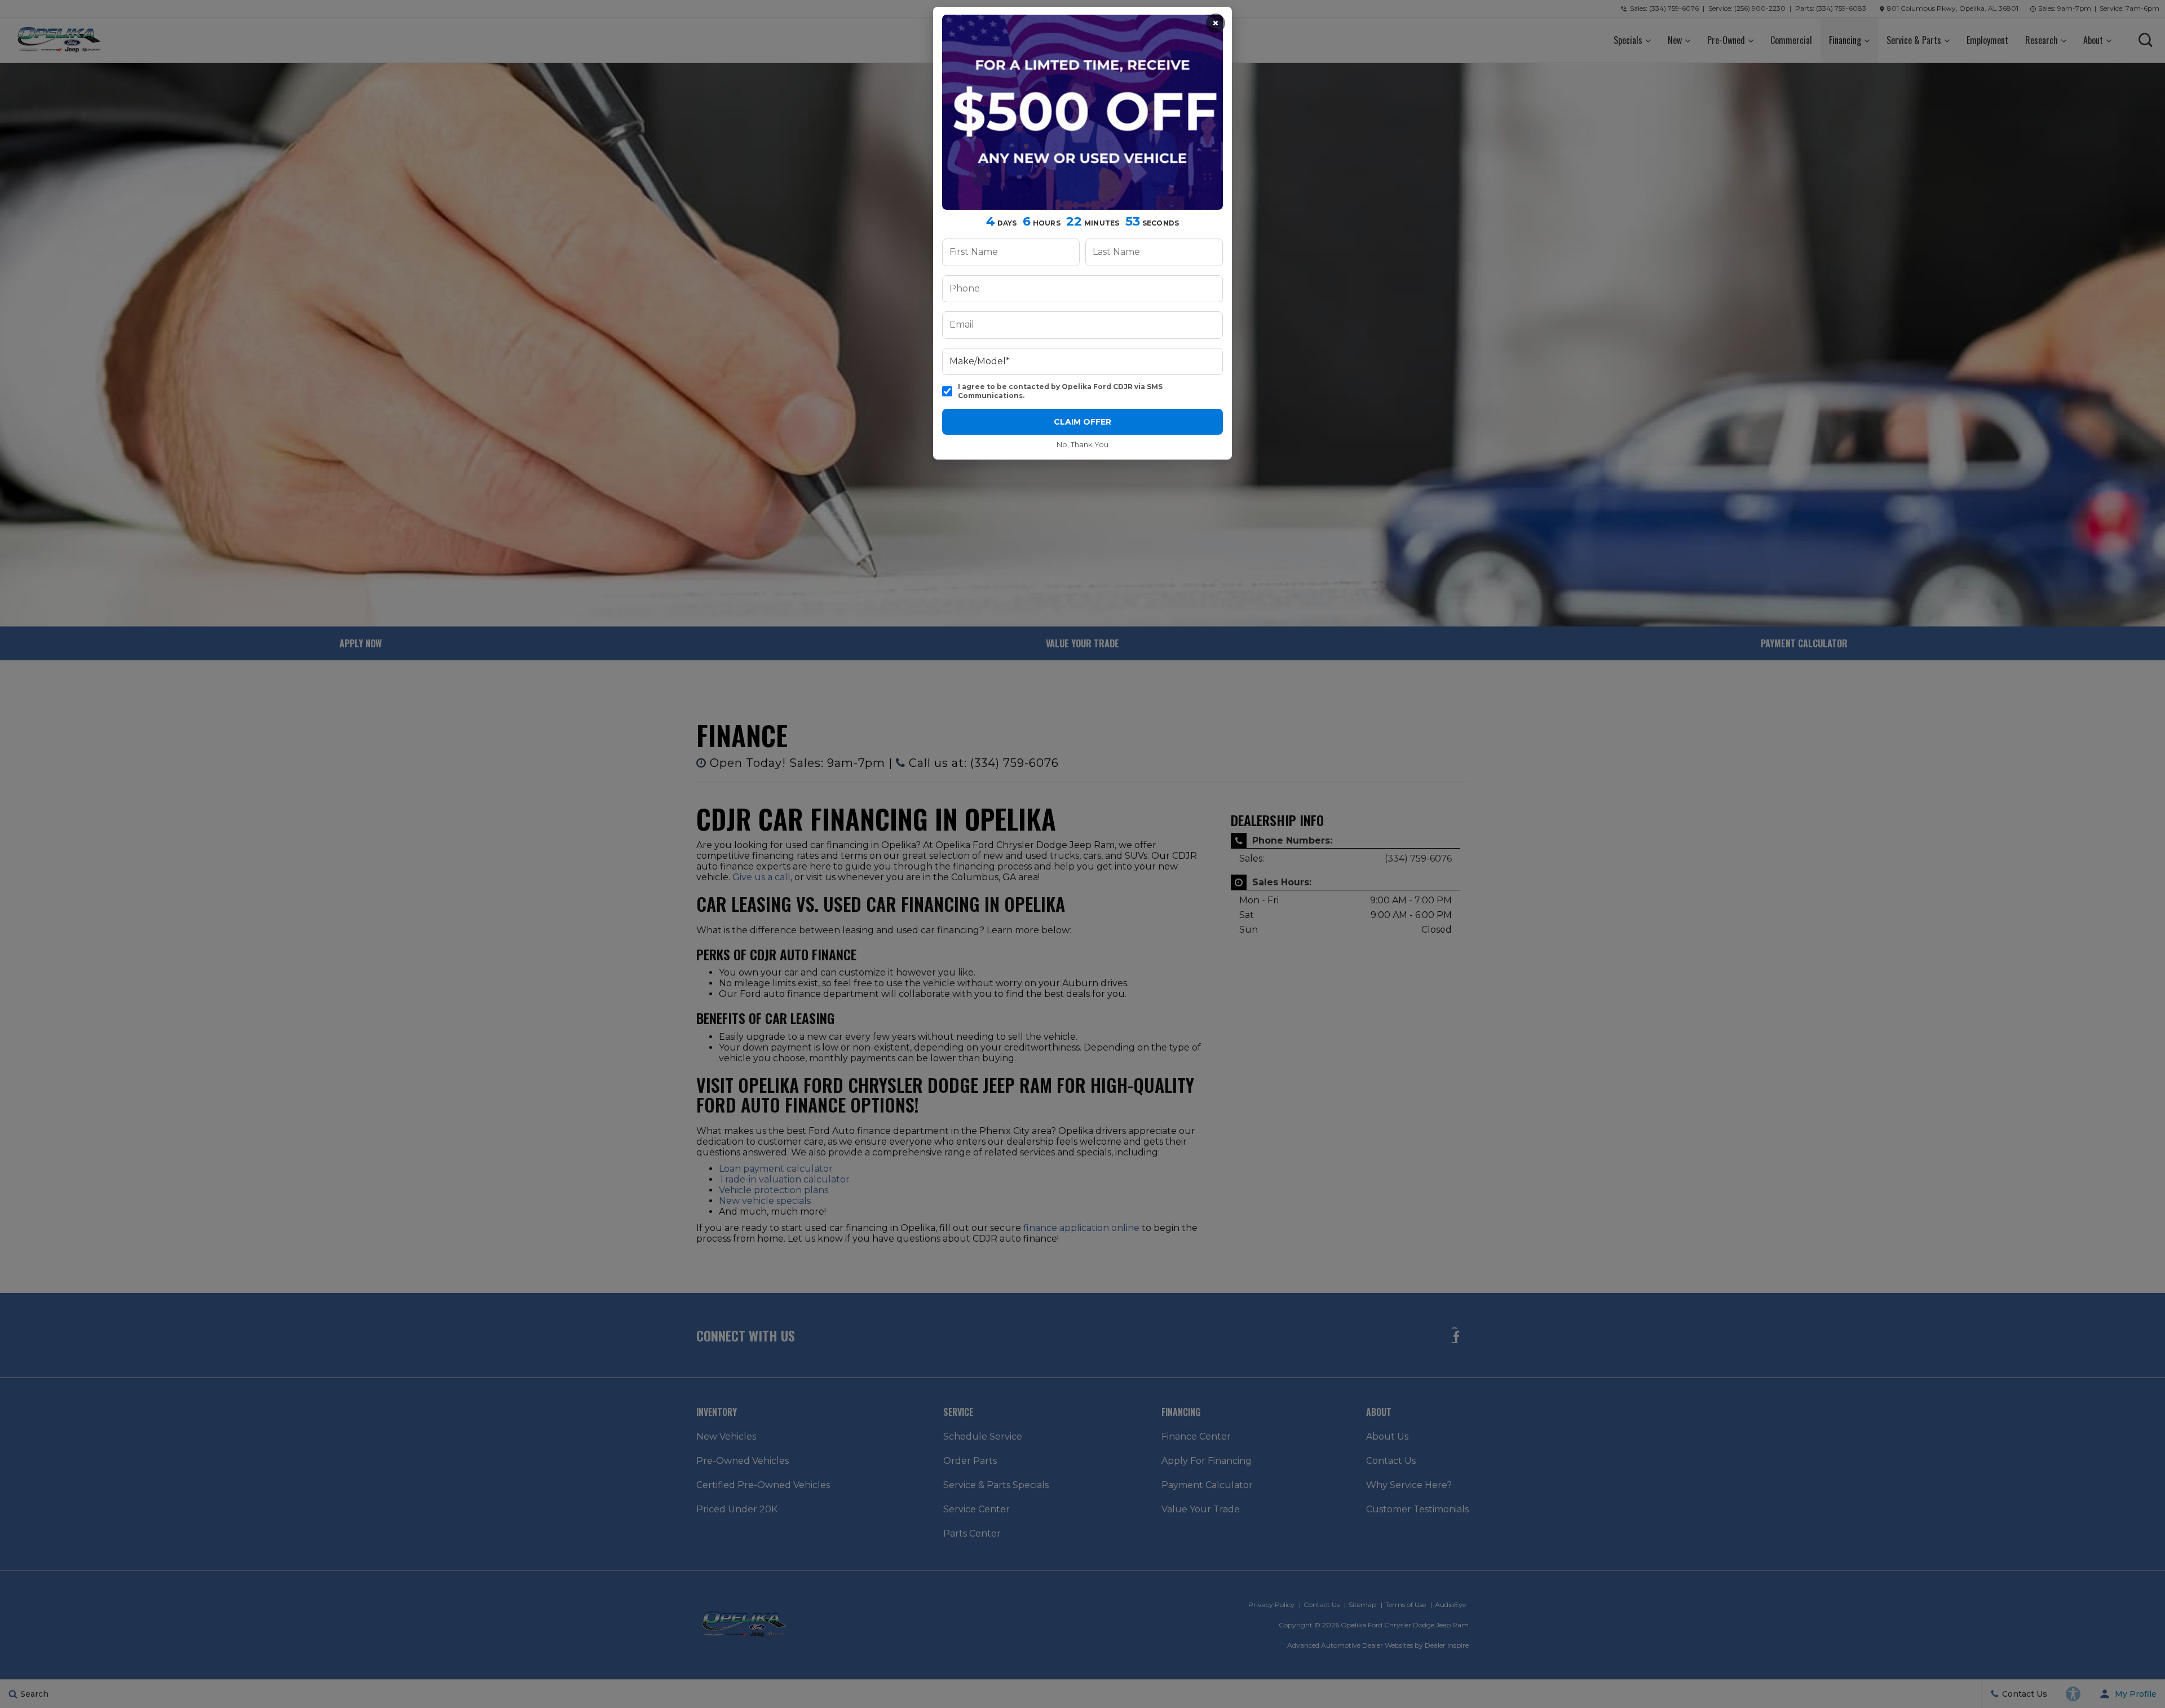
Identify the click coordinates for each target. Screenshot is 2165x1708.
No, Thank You (1082, 444)
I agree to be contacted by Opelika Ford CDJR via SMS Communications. (1060, 391)
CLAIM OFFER (1082, 422)
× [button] (1216, 23)
